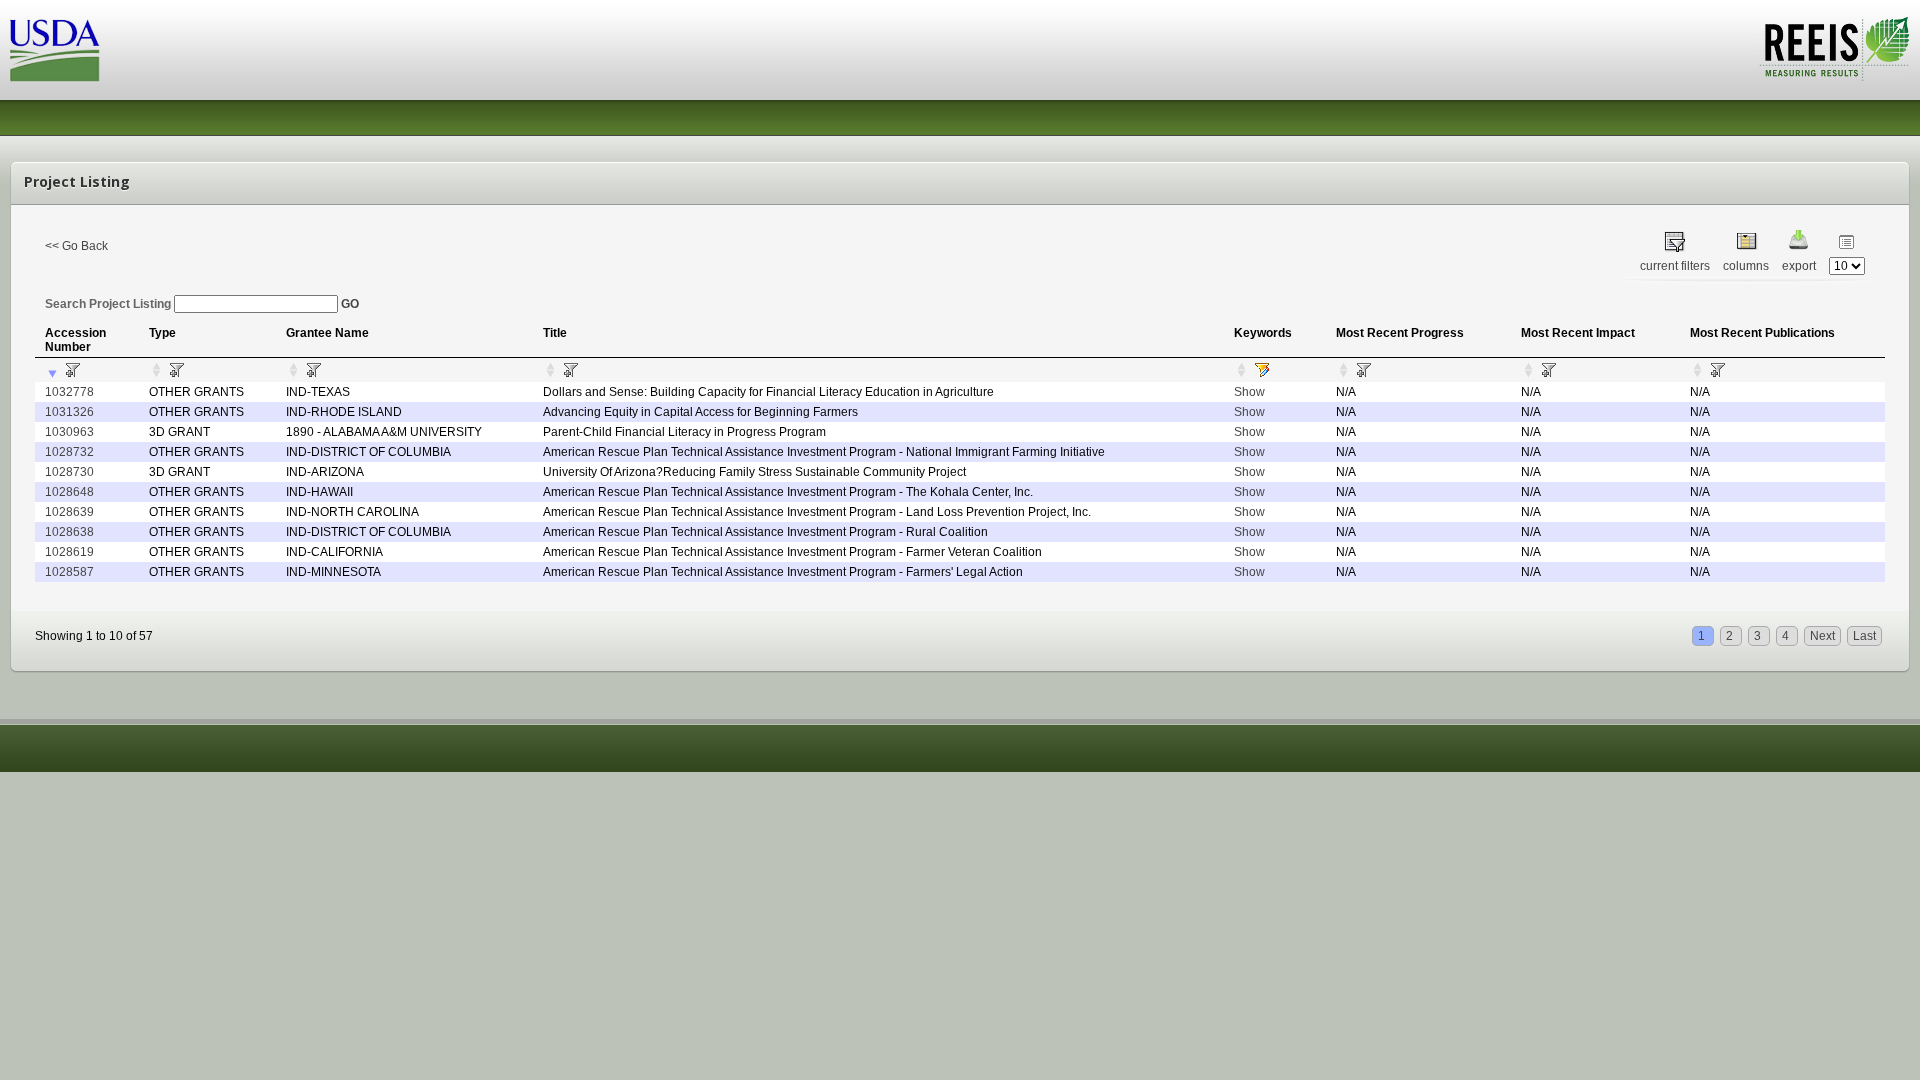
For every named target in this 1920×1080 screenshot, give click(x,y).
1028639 (69, 512)
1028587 (69, 572)
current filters (1675, 266)
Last (1864, 636)
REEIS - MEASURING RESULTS (1834, 49)
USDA (55, 50)
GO (350, 304)
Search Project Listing (109, 304)
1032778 (69, 392)
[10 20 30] (1847, 266)
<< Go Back (76, 246)
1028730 (69, 472)
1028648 (69, 492)
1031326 (69, 412)
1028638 (69, 532)
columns (1746, 266)
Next (1822, 636)
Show (1249, 392)
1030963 (69, 432)
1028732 (69, 452)
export (1799, 266)
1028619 (69, 552)
